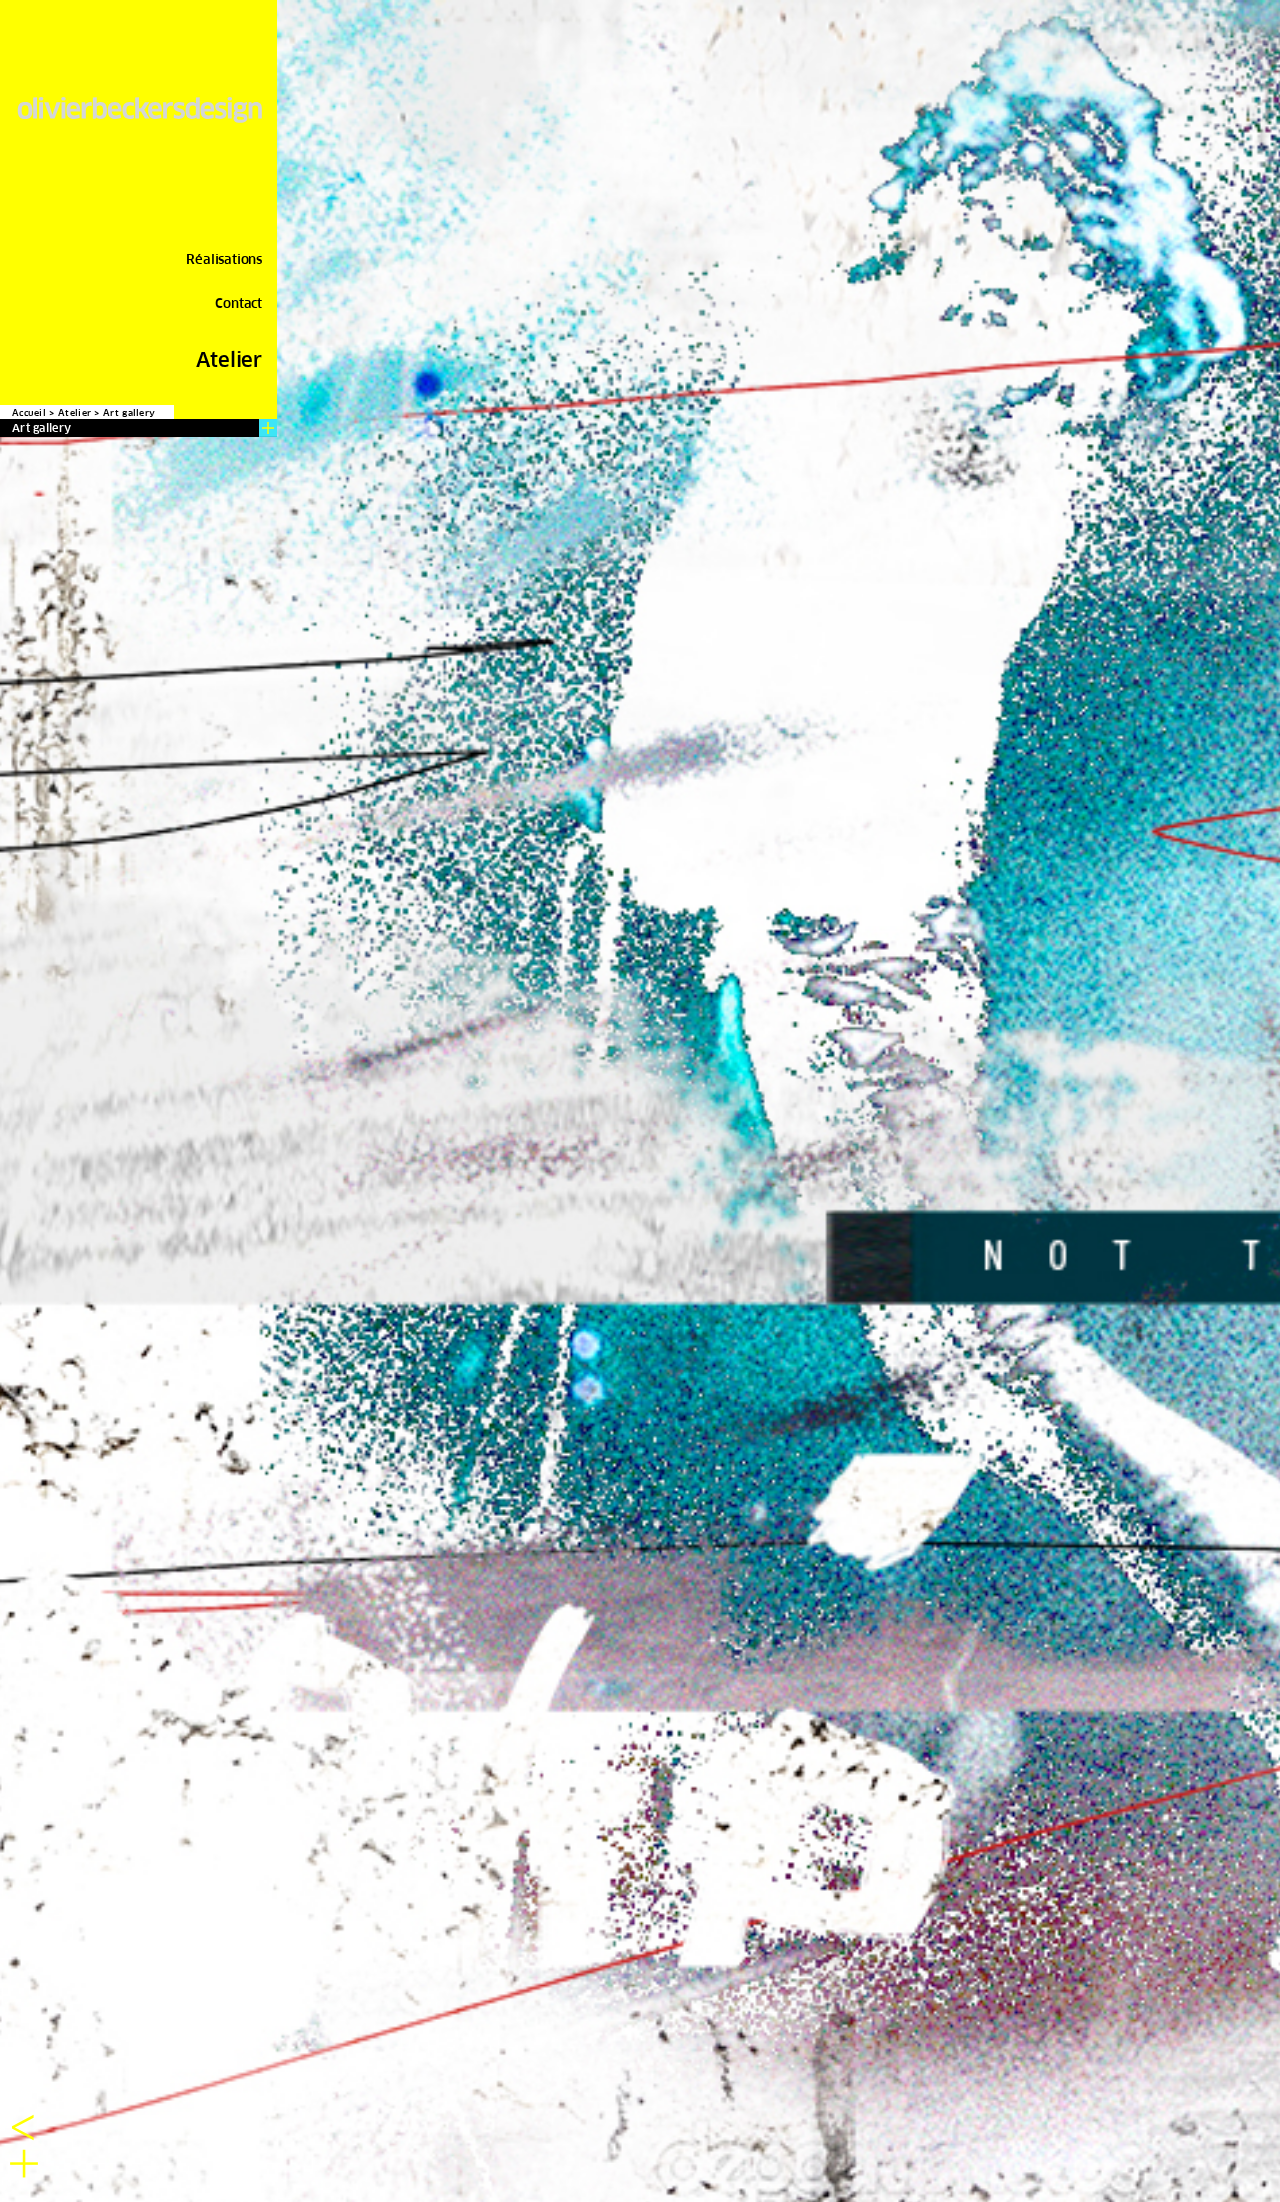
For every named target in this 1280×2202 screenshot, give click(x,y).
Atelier (229, 360)
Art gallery (129, 413)
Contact (238, 303)
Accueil (29, 413)
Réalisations (224, 259)
